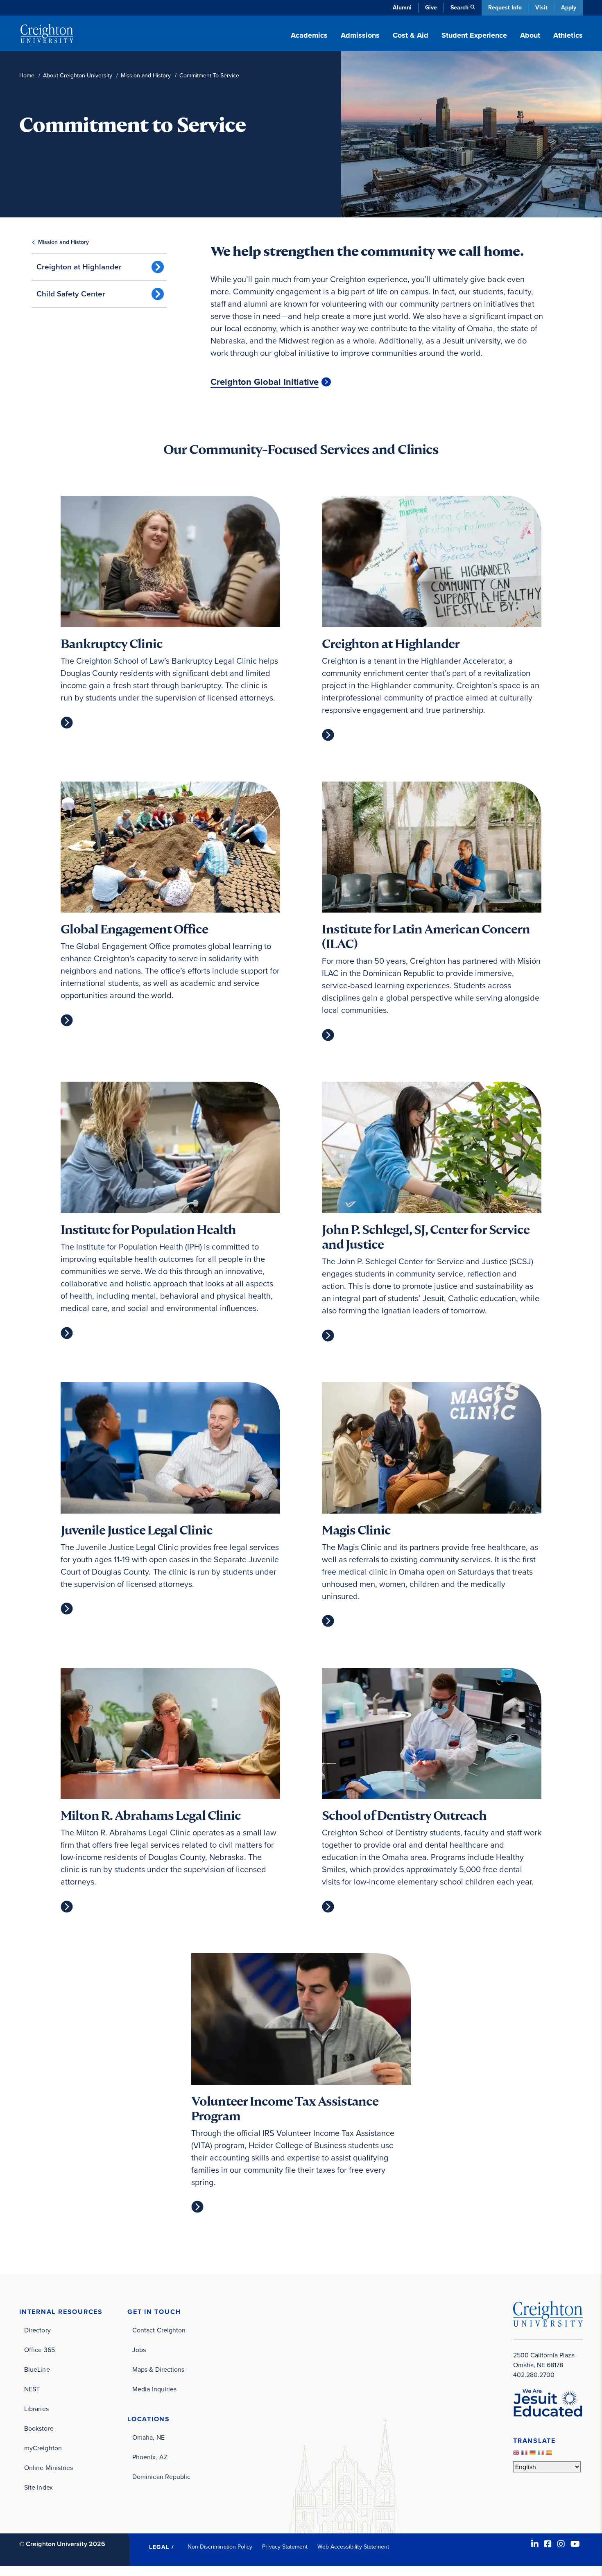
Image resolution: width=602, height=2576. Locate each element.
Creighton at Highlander (79, 267)
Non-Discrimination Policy (220, 2547)
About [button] (530, 35)
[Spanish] (550, 2455)
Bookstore (39, 2428)
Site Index (38, 2487)
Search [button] (459, 8)
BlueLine (37, 2369)
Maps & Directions (158, 2369)
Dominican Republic (161, 2477)
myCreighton (43, 2448)
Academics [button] (309, 35)
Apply (569, 8)
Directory (37, 2330)
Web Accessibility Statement (353, 2547)
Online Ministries (49, 2468)
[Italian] (542, 2455)
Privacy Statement (285, 2547)
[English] (517, 2455)
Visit (541, 8)
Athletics (568, 35)
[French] (525, 2455)
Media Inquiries (154, 2389)
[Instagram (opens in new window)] (561, 2544)
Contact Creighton (159, 2330)
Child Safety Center (71, 294)
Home (27, 76)
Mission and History (146, 76)
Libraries (36, 2409)
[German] (534, 2455)
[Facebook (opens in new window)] (548, 2544)
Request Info (505, 8)
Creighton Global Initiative (265, 382)
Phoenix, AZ (150, 2457)
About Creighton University (78, 76)
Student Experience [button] (474, 35)
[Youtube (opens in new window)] (575, 2544)
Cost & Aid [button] (411, 35)
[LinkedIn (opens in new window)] (535, 2544)
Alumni (402, 8)
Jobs (139, 2350)
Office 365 (40, 2350)
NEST (32, 2389)
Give (431, 8)
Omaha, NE (148, 2437)
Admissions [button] (360, 35)
